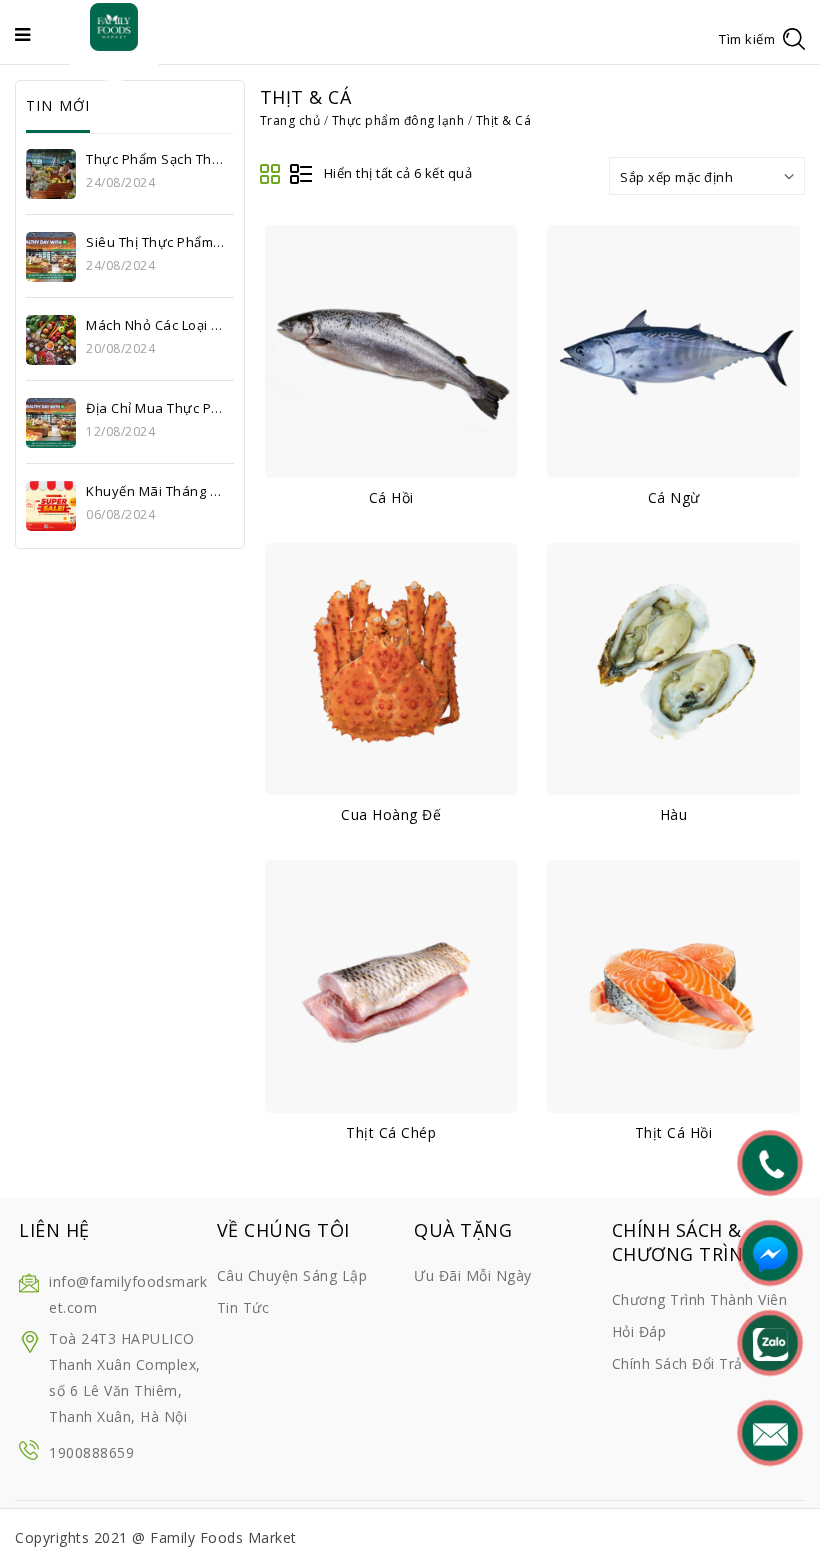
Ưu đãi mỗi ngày (473, 1275)
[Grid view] (271, 175)
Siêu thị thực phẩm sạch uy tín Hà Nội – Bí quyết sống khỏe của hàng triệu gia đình (156, 242)
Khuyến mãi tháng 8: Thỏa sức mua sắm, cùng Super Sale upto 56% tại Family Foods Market (156, 491)
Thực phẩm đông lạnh (398, 120)
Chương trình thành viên (700, 1299)
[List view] (301, 175)
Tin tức (243, 1307)
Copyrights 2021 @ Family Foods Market (156, 1537)
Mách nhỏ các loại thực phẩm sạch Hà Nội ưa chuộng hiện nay (156, 325)
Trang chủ (290, 120)
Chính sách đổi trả (677, 1363)
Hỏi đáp (639, 1331)
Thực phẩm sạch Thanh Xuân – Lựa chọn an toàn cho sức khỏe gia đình (156, 159)
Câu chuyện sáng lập (292, 1275)
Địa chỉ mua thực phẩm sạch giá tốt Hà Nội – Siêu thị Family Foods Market (156, 408)
